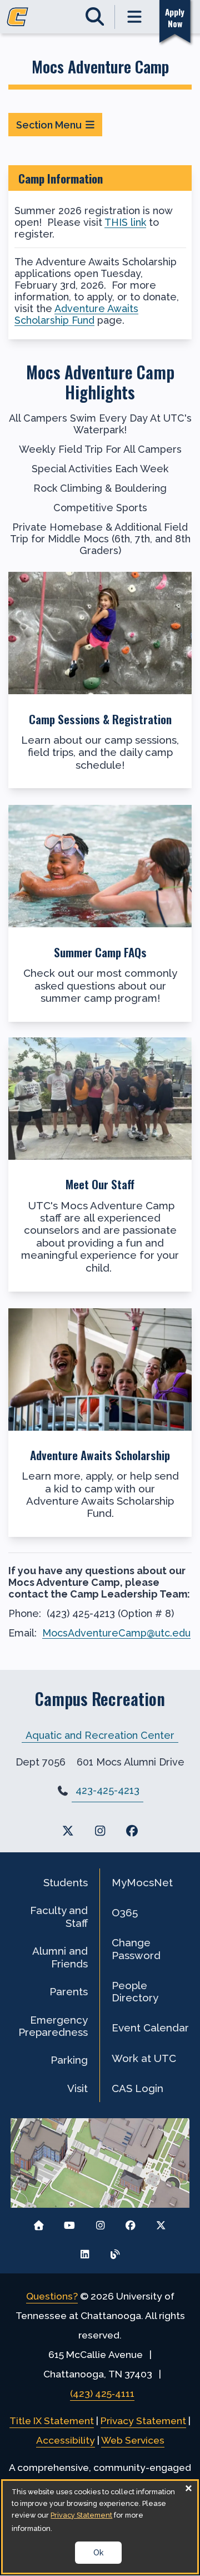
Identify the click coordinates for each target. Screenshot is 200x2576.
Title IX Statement (52, 2421)
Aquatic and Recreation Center (100, 1735)
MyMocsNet (142, 1882)
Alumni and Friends (60, 1957)
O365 (125, 1912)
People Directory (135, 1991)
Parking (69, 2060)
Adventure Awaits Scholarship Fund (76, 314)
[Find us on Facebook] (132, 1831)
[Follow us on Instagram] (100, 2223)
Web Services (133, 2440)
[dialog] (100, 2527)
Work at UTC (144, 2058)
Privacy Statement (143, 2421)
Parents (69, 1991)
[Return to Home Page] (39, 2223)
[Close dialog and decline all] (189, 2488)
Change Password (136, 1949)
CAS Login (137, 2088)
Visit (77, 2088)
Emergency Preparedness (53, 2026)
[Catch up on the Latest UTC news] (115, 2251)
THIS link (125, 222)
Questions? (52, 2296)
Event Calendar (150, 2028)
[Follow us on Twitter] (161, 2223)
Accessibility (66, 2440)
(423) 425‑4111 (102, 2394)
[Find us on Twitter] (68, 1831)
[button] (100, 680)
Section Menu (49, 125)
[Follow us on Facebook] (130, 2223)
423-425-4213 (107, 1790)
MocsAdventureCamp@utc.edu (116, 1633)
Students (66, 1882)
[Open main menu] (135, 17)
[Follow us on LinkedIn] (85, 2251)
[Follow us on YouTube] (70, 2223)
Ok (98, 2553)
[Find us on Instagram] (100, 1831)
